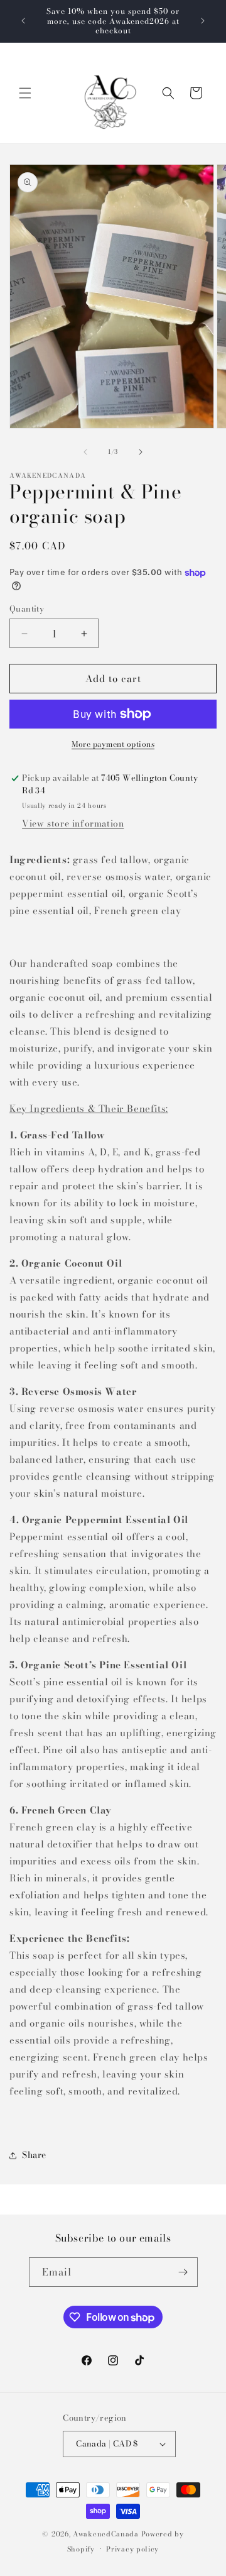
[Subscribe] (183, 2272)
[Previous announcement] (23, 21)
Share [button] (34, 2155)
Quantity (27, 609)
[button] (25, 93)
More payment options (113, 744)
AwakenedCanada (106, 2534)
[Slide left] (85, 452)
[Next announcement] (203, 21)
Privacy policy (132, 2549)
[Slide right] (141, 452)
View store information (73, 823)
